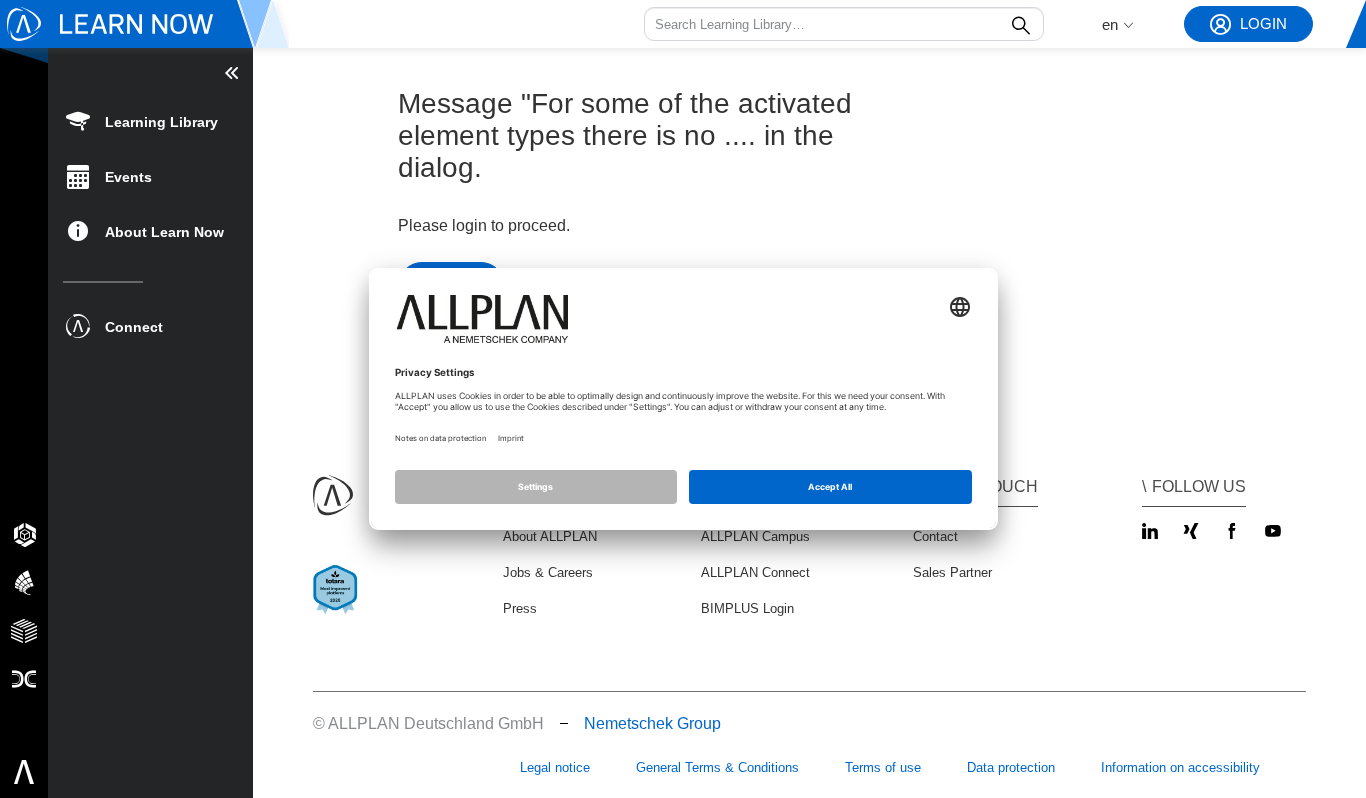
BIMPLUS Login (747, 608)
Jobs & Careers (548, 572)
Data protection (1011, 767)
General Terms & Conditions (717, 767)
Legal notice (555, 767)
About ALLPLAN (550, 536)
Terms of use (883, 767)
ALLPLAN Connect (755, 572)
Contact (935, 536)
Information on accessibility (1180, 767)
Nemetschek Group (652, 723)
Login (1263, 23)
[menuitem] (150, 120)
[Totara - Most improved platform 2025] (339, 606)
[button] (844, 24)
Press (520, 608)
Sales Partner (952, 572)
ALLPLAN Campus (755, 536)
